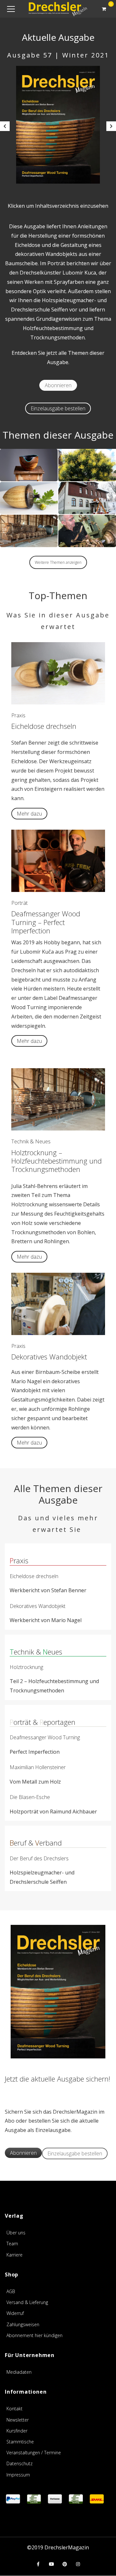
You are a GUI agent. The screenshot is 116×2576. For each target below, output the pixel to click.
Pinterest (65, 2564)
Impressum (18, 2475)
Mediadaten (19, 2372)
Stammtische (20, 2442)
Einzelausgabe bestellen (58, 408)
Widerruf (15, 2313)
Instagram (78, 2564)
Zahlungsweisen (23, 2324)
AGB (11, 2291)
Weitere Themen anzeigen (58, 562)
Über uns (16, 2233)
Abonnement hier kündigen (34, 2335)
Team (12, 2244)
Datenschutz (19, 2463)
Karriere (15, 2255)
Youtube (52, 2564)
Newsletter (18, 2420)
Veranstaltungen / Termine (34, 2453)
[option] (58, 125)
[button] (5, 126)
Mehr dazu (29, 814)
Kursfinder (17, 2431)
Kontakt (15, 2409)
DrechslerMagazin (67, 2547)
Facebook (38, 2564)
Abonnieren (58, 385)
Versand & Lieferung (27, 2302)
